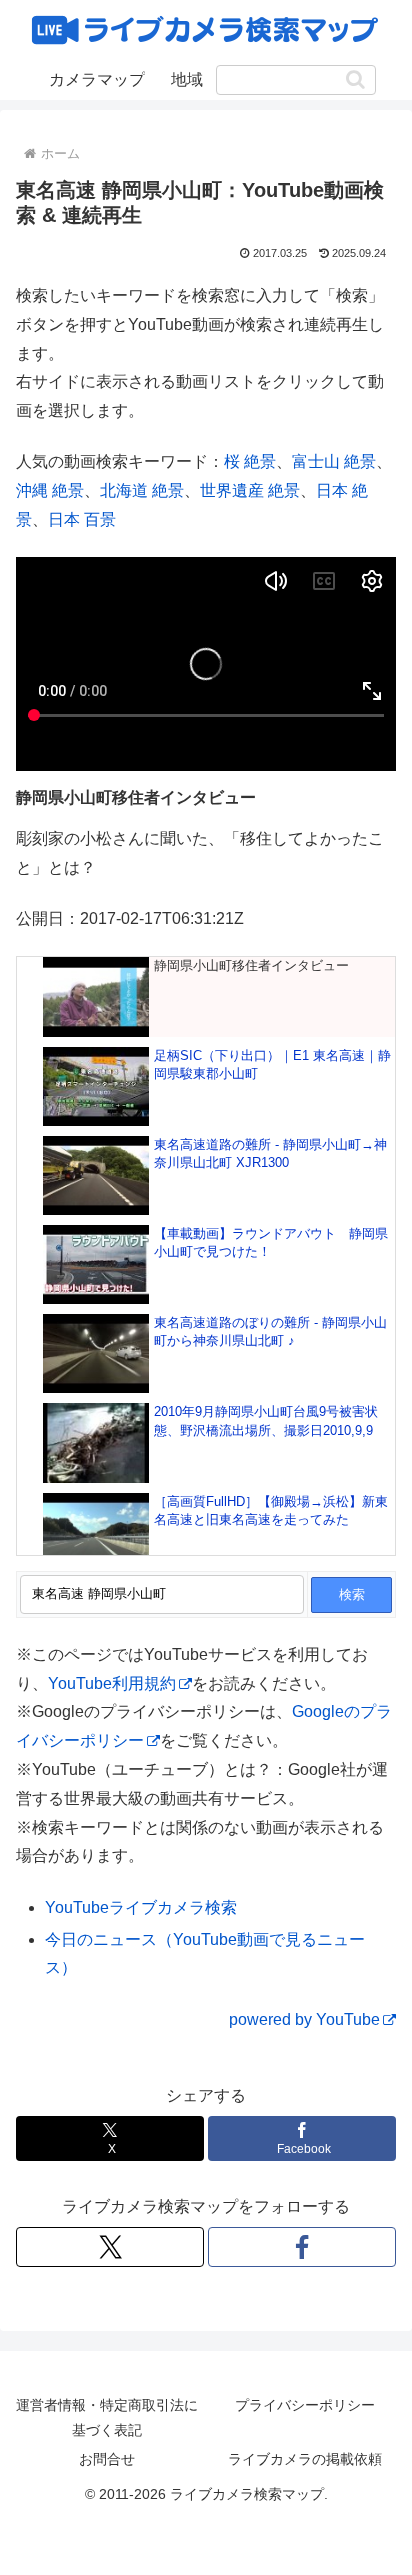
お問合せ (107, 2459)
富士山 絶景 (334, 461)
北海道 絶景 (142, 490)
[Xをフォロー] (110, 2247)
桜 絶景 (250, 461)
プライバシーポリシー (305, 2405)
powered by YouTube (304, 2019)
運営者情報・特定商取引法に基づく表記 (107, 2417)
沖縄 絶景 (50, 490)
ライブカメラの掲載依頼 (305, 2459)
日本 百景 (82, 519)
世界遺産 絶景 (250, 490)
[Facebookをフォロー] (302, 2247)
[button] (355, 79)
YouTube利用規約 (112, 1683)
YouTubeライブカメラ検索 (141, 1907)
